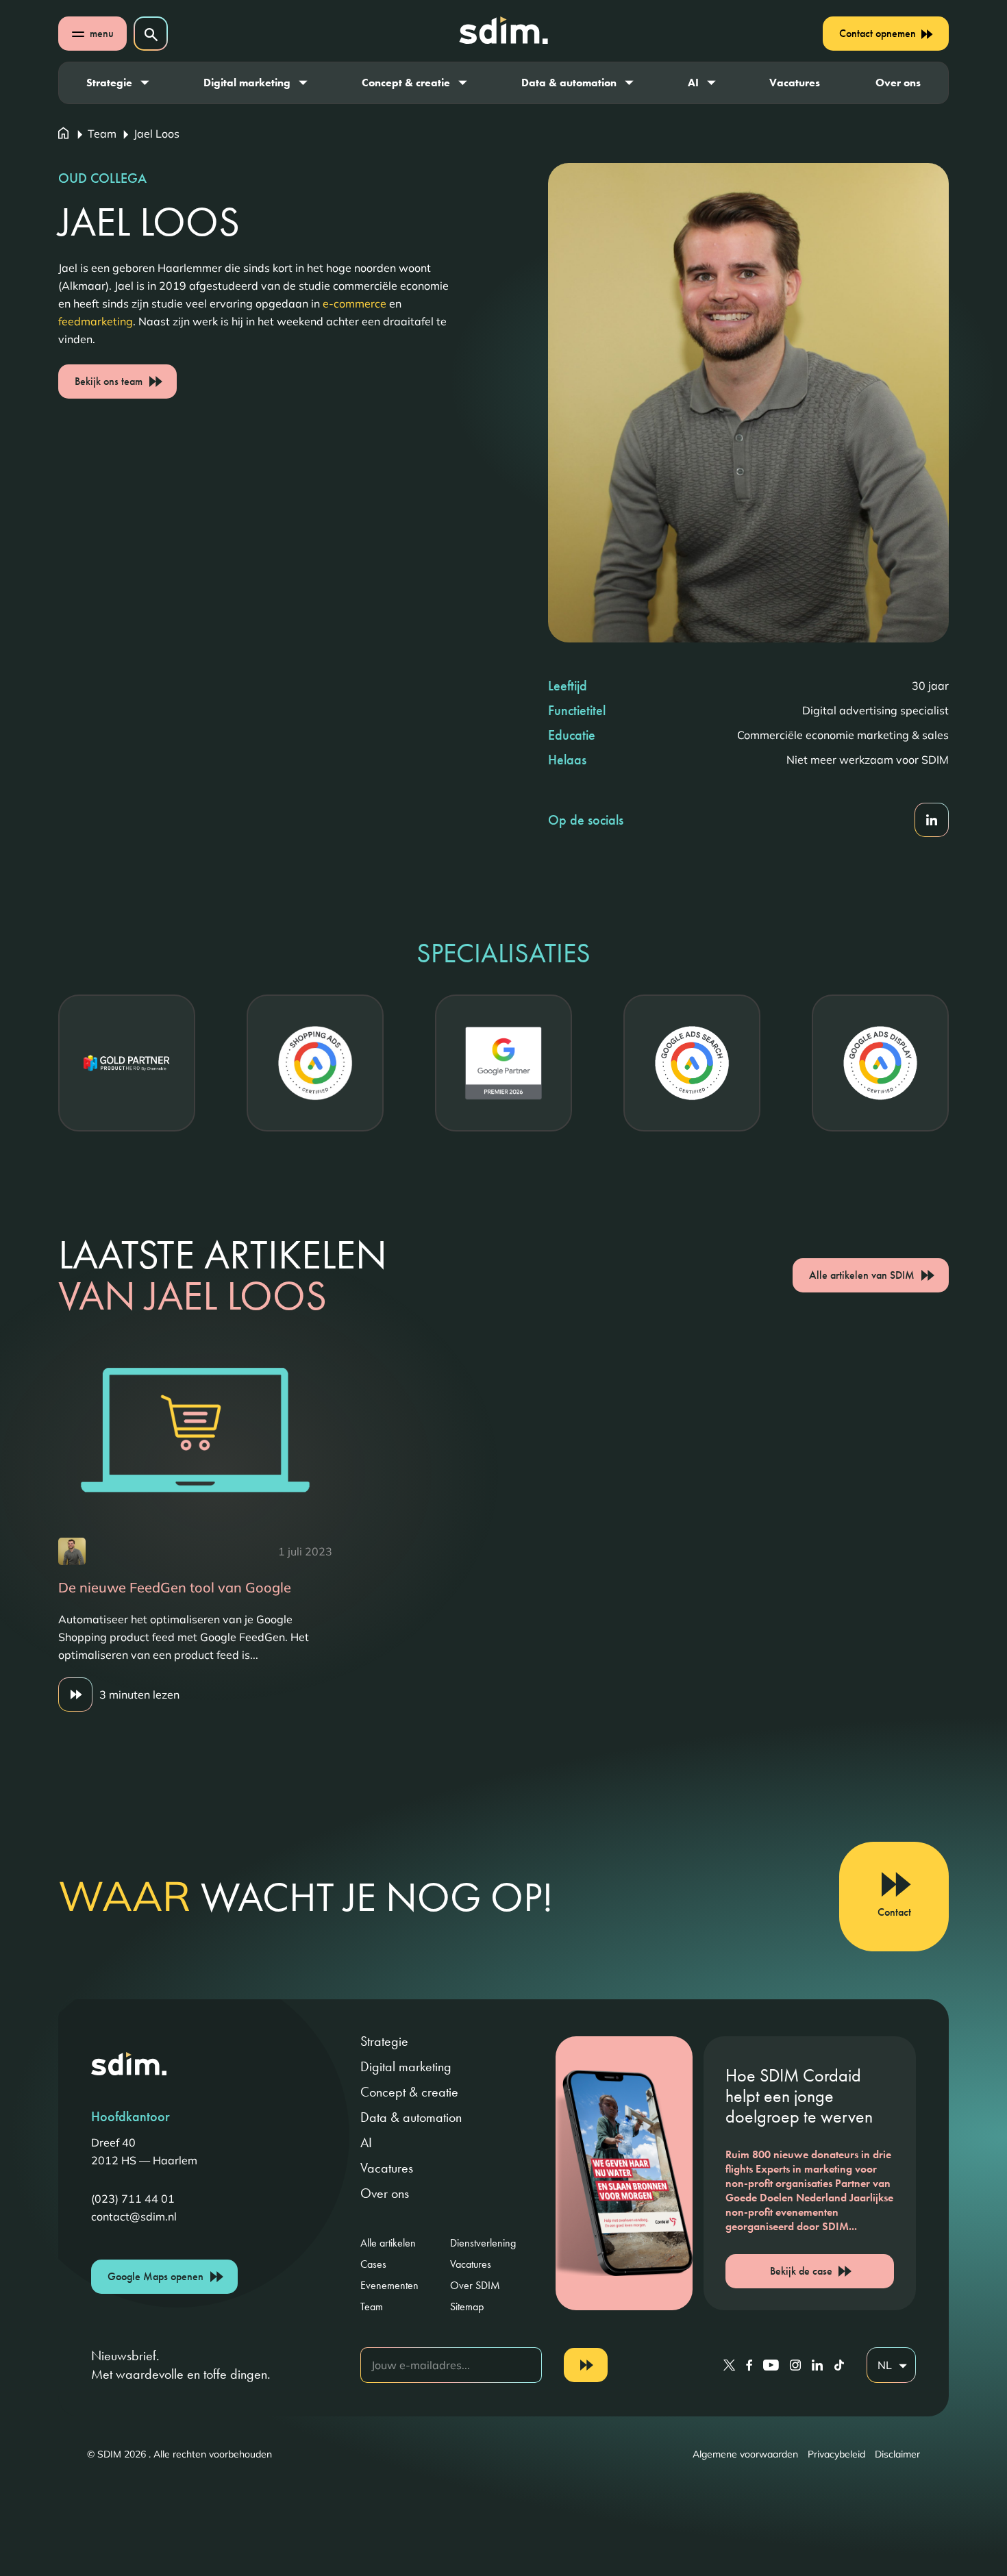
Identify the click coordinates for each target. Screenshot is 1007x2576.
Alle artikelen (388, 2243)
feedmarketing (96, 321)
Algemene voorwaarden (745, 2454)
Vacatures (795, 83)
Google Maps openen (156, 2276)
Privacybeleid (836, 2454)
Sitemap (467, 2306)
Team (102, 134)
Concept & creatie (406, 83)
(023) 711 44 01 (133, 2199)
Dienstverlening (483, 2243)
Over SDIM (475, 2285)
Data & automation (569, 83)
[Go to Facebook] (749, 2365)
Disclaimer (897, 2454)
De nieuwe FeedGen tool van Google (175, 1587)
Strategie (109, 83)
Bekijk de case (801, 2271)
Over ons (898, 83)
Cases (373, 2264)
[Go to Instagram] (795, 2365)
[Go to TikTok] (839, 2365)
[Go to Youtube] (771, 2365)
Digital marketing (247, 83)
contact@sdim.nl (134, 2216)
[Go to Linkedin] (817, 2365)
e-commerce (355, 303)
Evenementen (389, 2285)
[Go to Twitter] (729, 2365)
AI (693, 83)
